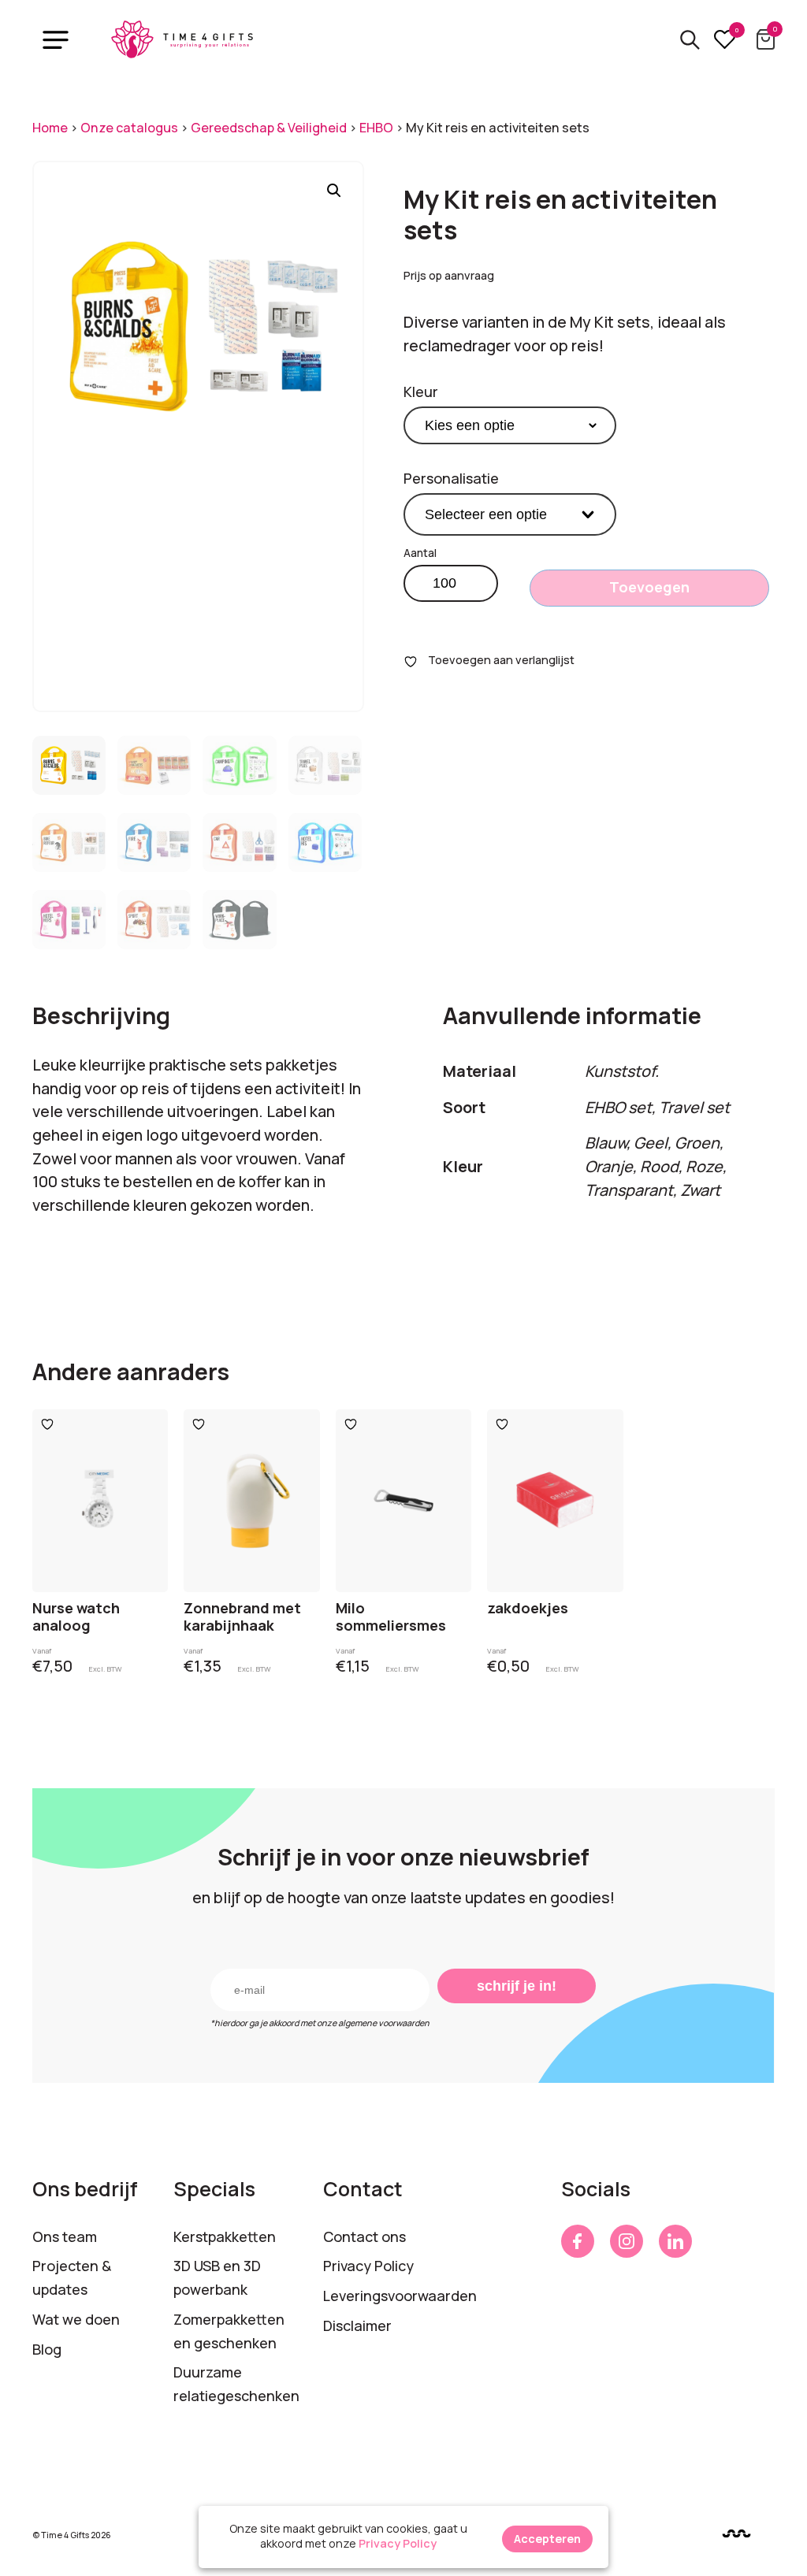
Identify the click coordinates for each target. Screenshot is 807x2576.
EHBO (376, 128)
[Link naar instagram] (627, 2241)
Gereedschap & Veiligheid (269, 128)
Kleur (421, 392)
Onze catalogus (129, 128)
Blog (47, 2349)
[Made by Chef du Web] (736, 2534)
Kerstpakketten (225, 2236)
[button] (334, 191)
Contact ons (364, 2236)
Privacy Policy (368, 2266)
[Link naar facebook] (578, 2241)
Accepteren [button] (547, 2539)
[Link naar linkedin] (675, 2241)
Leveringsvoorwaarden (400, 2296)
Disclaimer (357, 2325)
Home (50, 128)
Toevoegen (649, 587)
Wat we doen (76, 2319)
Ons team (65, 2236)
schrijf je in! (517, 1986)
